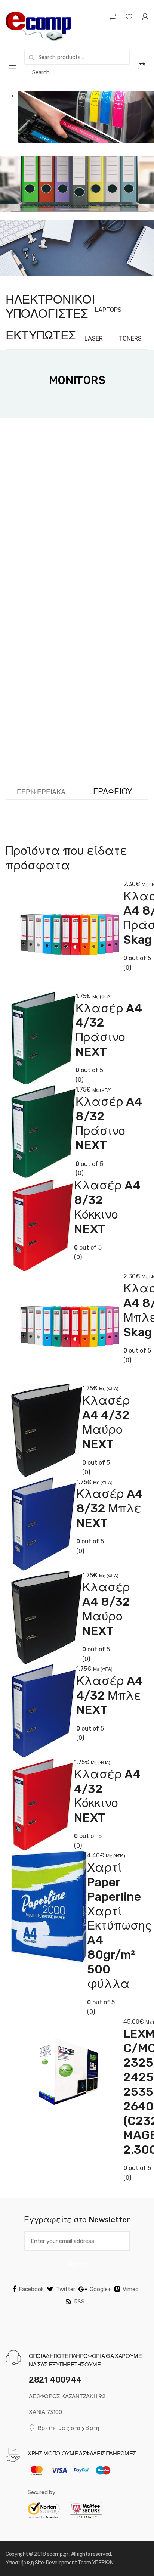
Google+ (100, 2289)
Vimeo (131, 2289)
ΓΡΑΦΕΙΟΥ (113, 792)
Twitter (66, 2289)
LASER (94, 339)
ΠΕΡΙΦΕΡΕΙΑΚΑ (41, 792)
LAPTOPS (108, 310)
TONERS (130, 339)
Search (41, 72)
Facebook (31, 2289)
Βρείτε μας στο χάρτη (68, 2428)
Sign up (77, 2265)
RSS (79, 2302)
